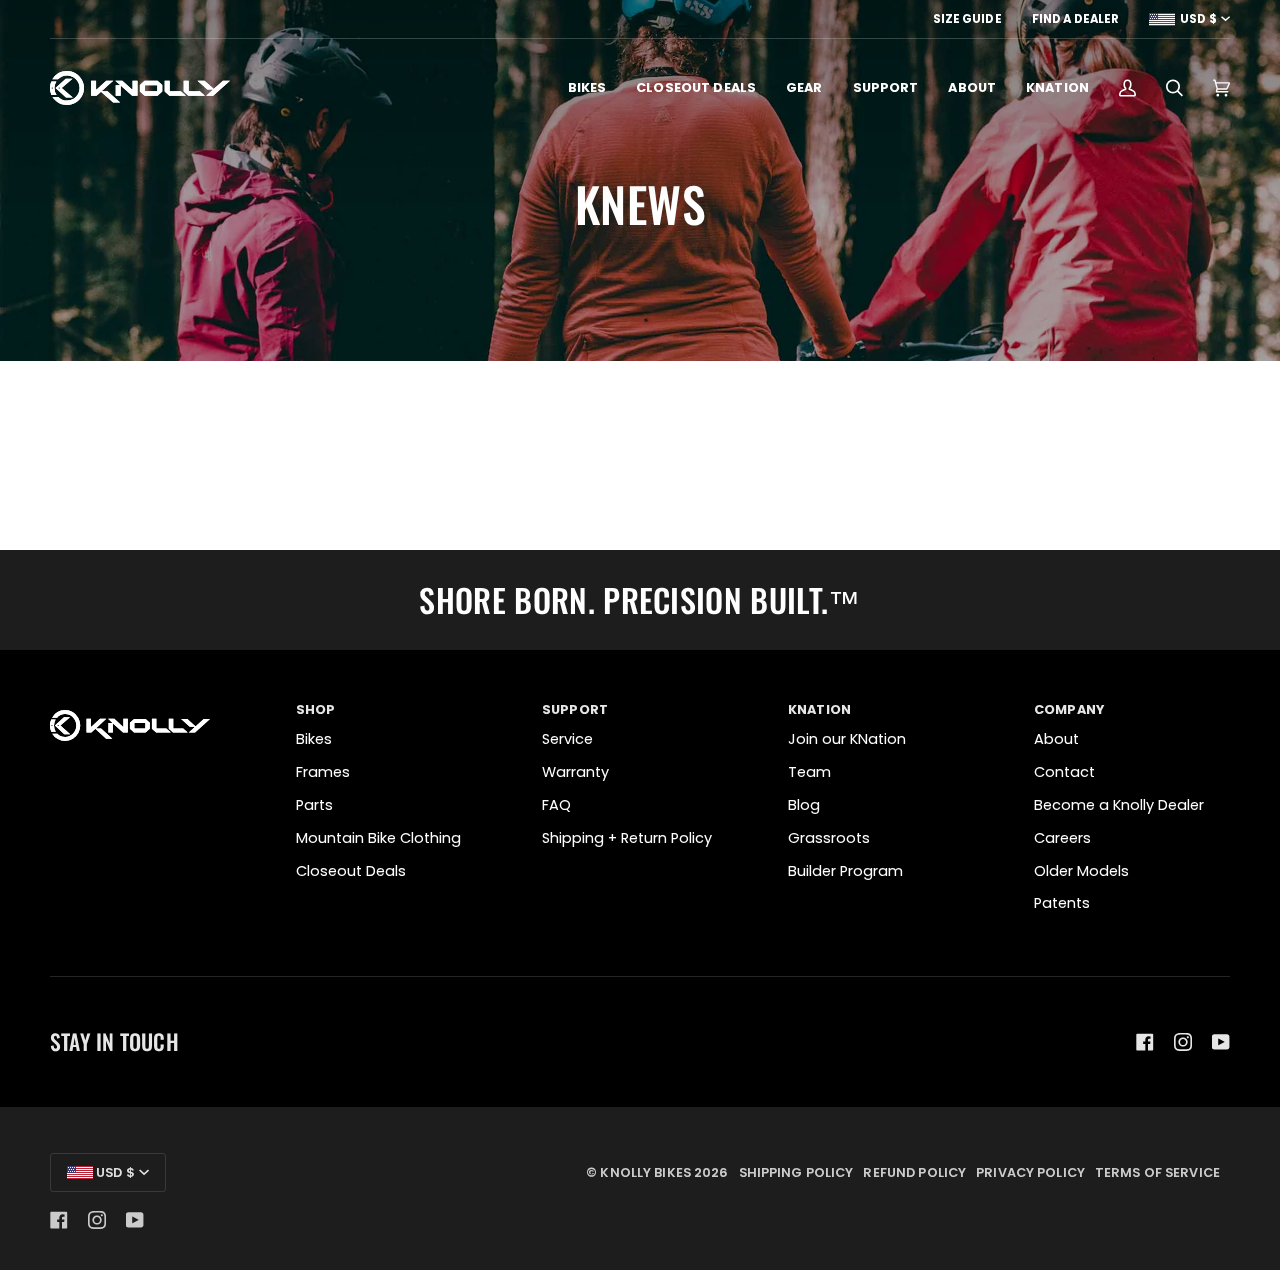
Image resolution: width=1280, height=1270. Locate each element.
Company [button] (1069, 709)
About (1056, 739)
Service (567, 739)
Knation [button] (819, 709)
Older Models (1081, 871)
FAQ (556, 805)
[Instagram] (1183, 1042)
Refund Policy (914, 1172)
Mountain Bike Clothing (378, 838)
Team (809, 772)
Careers (1062, 838)
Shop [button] (316, 709)
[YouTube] (1221, 1042)
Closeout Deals (351, 871)
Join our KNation (847, 739)
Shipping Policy (796, 1172)
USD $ (1198, 19)
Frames (323, 772)
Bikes (314, 739)
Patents (1062, 903)
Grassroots (829, 838)
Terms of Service (1157, 1172)
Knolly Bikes (645, 1172)
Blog (804, 805)
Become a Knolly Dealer (1119, 805)
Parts (314, 805)
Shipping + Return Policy (627, 838)
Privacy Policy (1030, 1172)
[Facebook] (1145, 1042)
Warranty (575, 772)
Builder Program (845, 871)
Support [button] (575, 709)
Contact (1064, 772)
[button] (587, 88)
